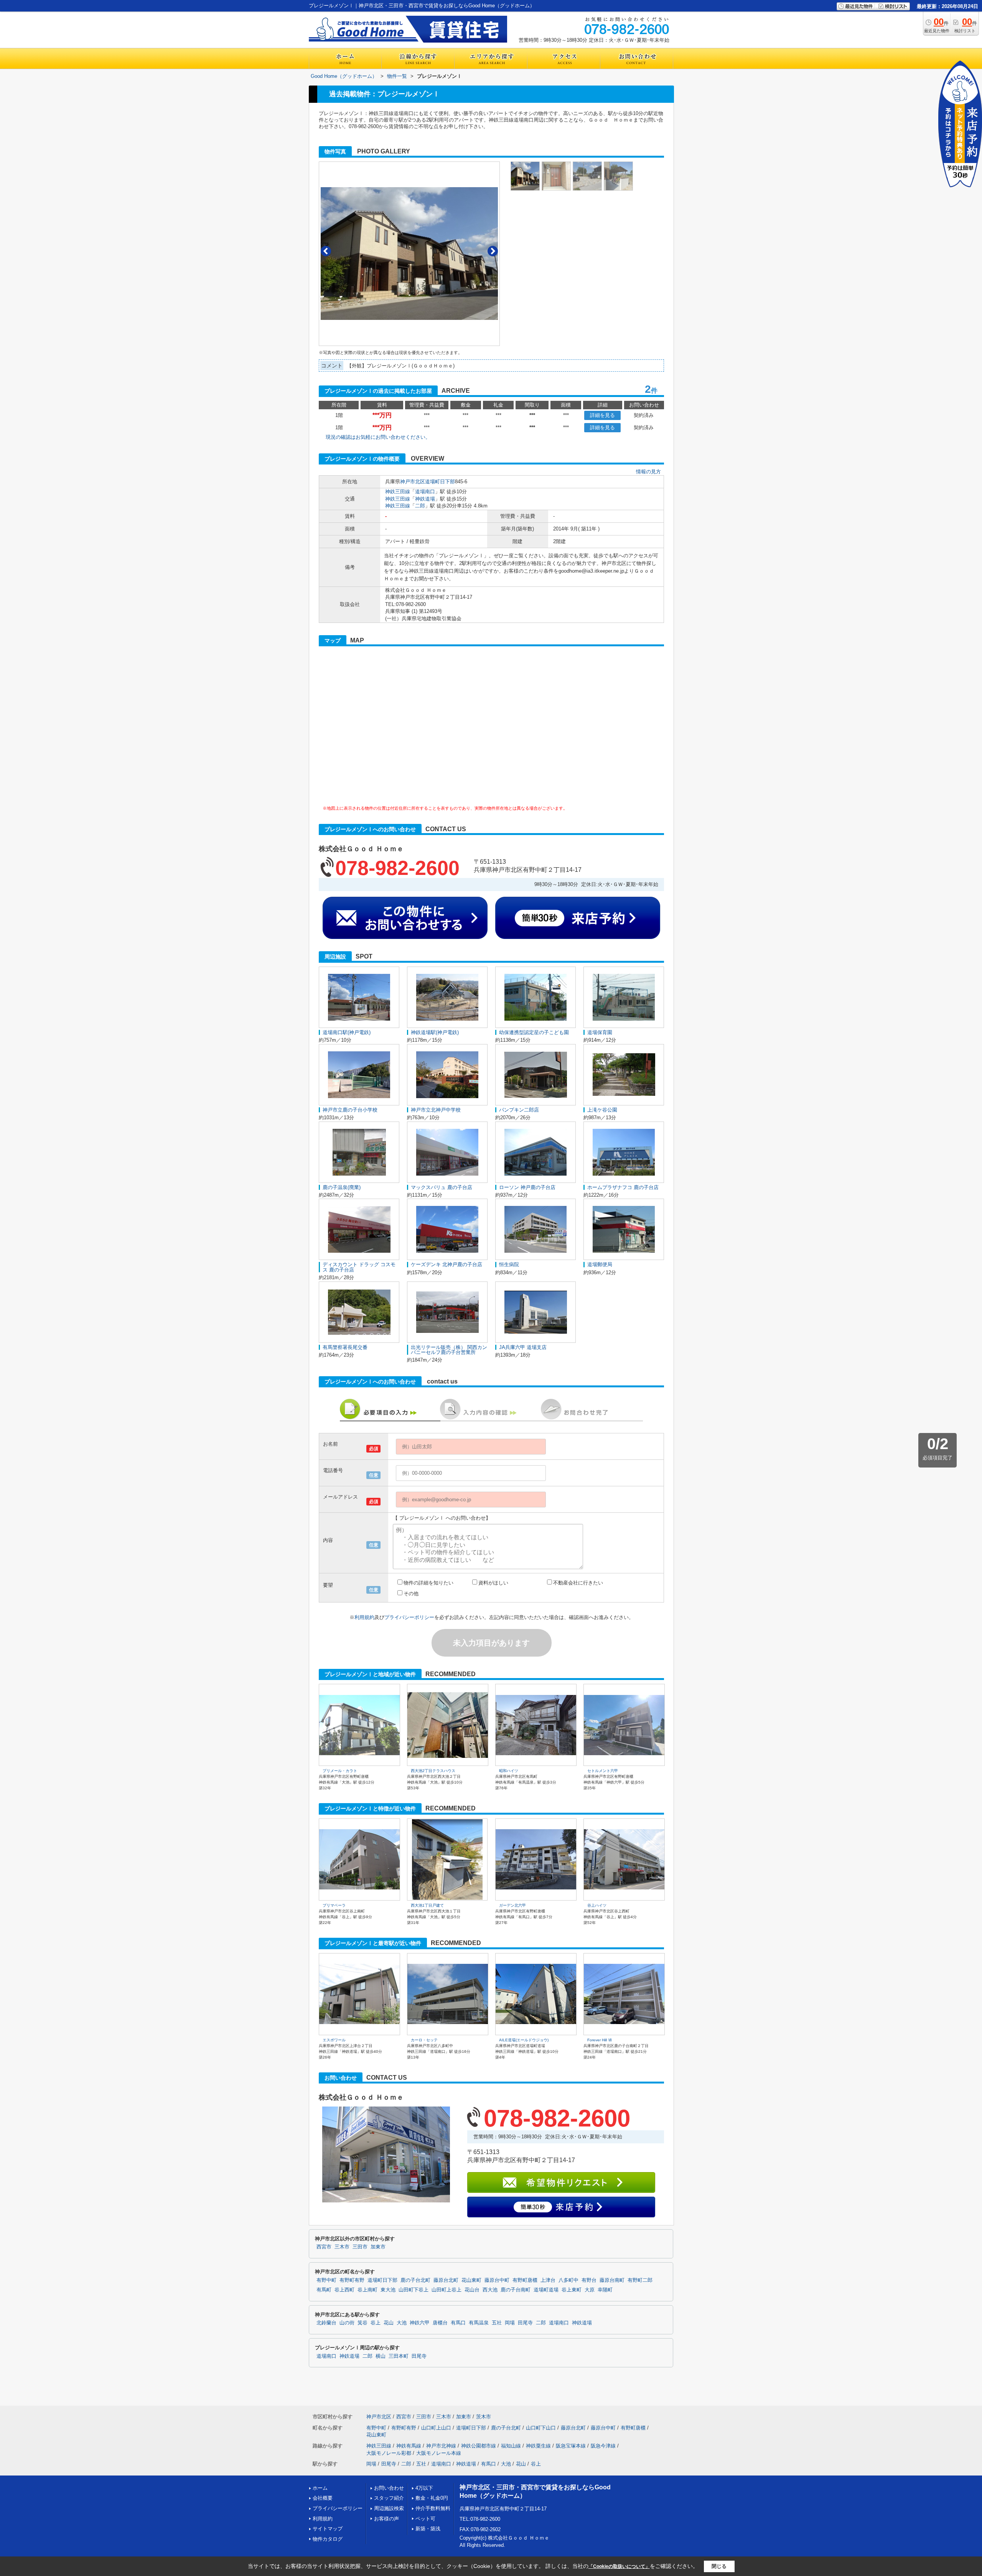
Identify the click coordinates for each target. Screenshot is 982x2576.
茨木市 (484, 2417)
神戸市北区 (413, 482)
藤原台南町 (612, 2280)
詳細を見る (602, 415)
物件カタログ (328, 2539)
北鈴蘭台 (326, 2323)
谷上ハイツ (597, 1905)
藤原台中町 (497, 2280)
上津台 (548, 2280)
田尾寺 (525, 2323)
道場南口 (425, 492)
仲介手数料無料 (433, 2508)
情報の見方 (648, 472)
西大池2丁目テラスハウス (433, 1771)
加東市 (378, 2247)
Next (493, 251)
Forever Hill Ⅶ (600, 2040)
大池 (402, 2323)
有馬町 (324, 2290)
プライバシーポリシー (409, 1617)
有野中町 (326, 2280)
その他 (411, 1594)
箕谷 (362, 2323)
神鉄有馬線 (409, 2446)
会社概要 (323, 2498)
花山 (389, 2323)
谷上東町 (572, 2290)
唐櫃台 (440, 2323)
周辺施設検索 (389, 2508)
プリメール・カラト (340, 1771)
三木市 (342, 2247)
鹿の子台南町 (516, 2290)
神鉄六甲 (420, 2323)
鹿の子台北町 (415, 2280)
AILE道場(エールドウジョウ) (524, 2040)
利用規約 (364, 1617)
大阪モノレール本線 (439, 2453)
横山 (381, 2356)
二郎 (420, 506)
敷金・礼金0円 (432, 2498)
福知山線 (511, 2446)
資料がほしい (493, 1583)
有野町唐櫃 (525, 2280)
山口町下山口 (541, 2428)
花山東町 (471, 2280)
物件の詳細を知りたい (428, 1583)
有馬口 (458, 2323)
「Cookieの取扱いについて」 (619, 2566)
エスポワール (334, 2040)
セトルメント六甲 (603, 1771)
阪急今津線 (603, 2446)
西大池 (490, 2290)
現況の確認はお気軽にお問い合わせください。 (378, 437)
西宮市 (324, 2247)
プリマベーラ (334, 1905)
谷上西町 (344, 2290)
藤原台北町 (446, 2280)
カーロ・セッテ (424, 2040)
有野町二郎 (640, 2280)
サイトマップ (328, 2529)
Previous (326, 251)
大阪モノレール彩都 (389, 2453)
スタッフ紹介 (389, 2498)
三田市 (360, 2247)
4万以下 (424, 2488)
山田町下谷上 (414, 2290)
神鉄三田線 (398, 492)
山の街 (347, 2323)
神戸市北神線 (441, 2446)
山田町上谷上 (447, 2290)
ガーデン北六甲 (512, 1905)
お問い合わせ (389, 2488)
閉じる (719, 2566)
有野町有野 (352, 2280)
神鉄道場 (425, 499)
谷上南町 (367, 2290)
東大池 (388, 2290)
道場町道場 (546, 2290)
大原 (590, 2290)
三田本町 (399, 2356)
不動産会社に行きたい (578, 1583)
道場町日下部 (440, 482)
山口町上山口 (436, 2428)
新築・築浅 (428, 2529)
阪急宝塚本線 (571, 2446)
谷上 (376, 2323)
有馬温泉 (479, 2323)
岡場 (510, 2323)
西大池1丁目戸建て (427, 1905)
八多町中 (568, 2280)
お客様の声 (386, 2519)
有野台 (589, 2280)
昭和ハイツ (509, 1771)
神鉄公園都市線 (479, 2446)
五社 (497, 2323)
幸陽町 (605, 2290)
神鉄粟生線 (538, 2446)
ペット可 (425, 2519)
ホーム (320, 2488)
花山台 (472, 2290)
